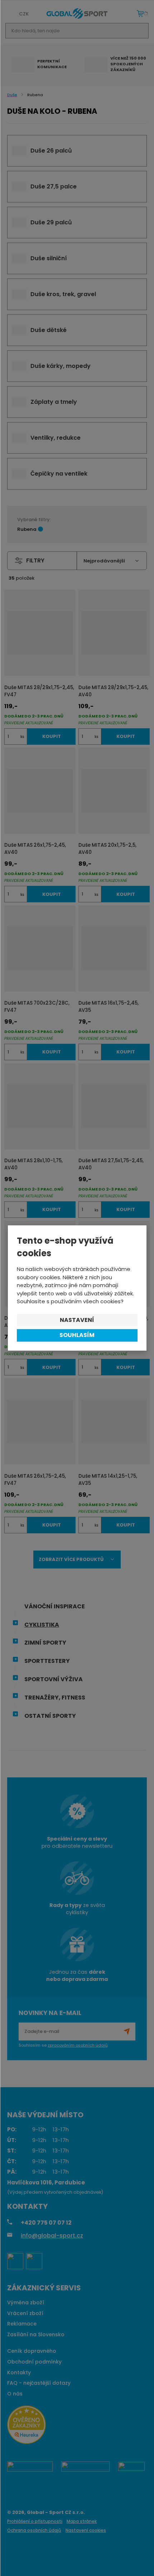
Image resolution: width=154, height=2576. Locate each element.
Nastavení (77, 1320)
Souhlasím (77, 1335)
